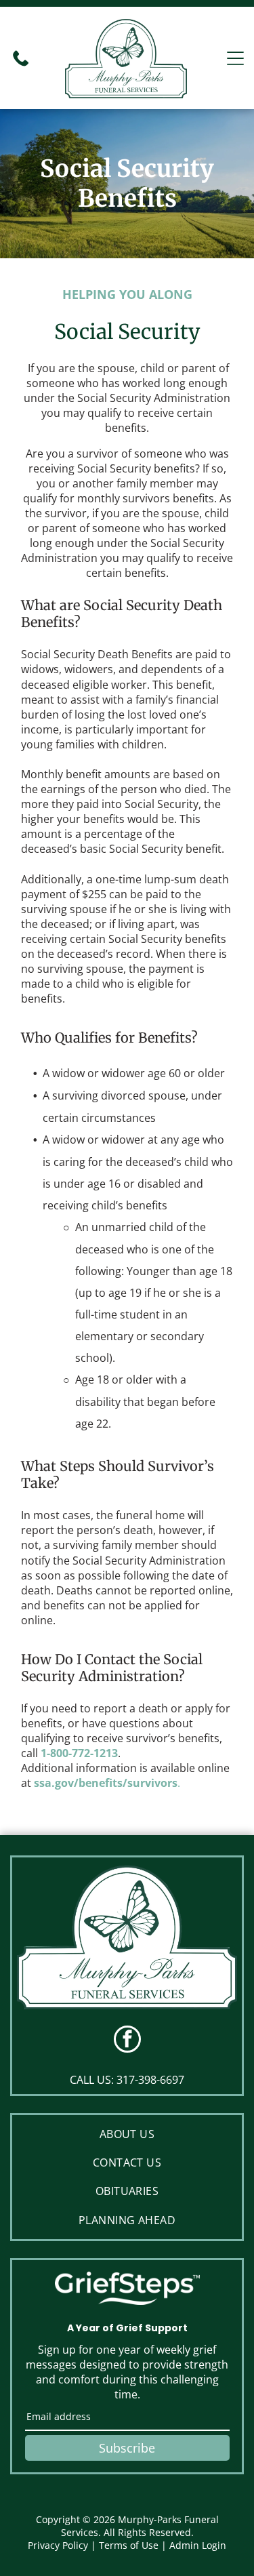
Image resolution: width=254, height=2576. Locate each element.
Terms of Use (129, 2545)
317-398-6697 (150, 2080)
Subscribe (127, 2448)
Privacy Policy (58, 2545)
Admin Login (198, 2545)
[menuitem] (127, 2134)
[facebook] (127, 2041)
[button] (235, 58)
